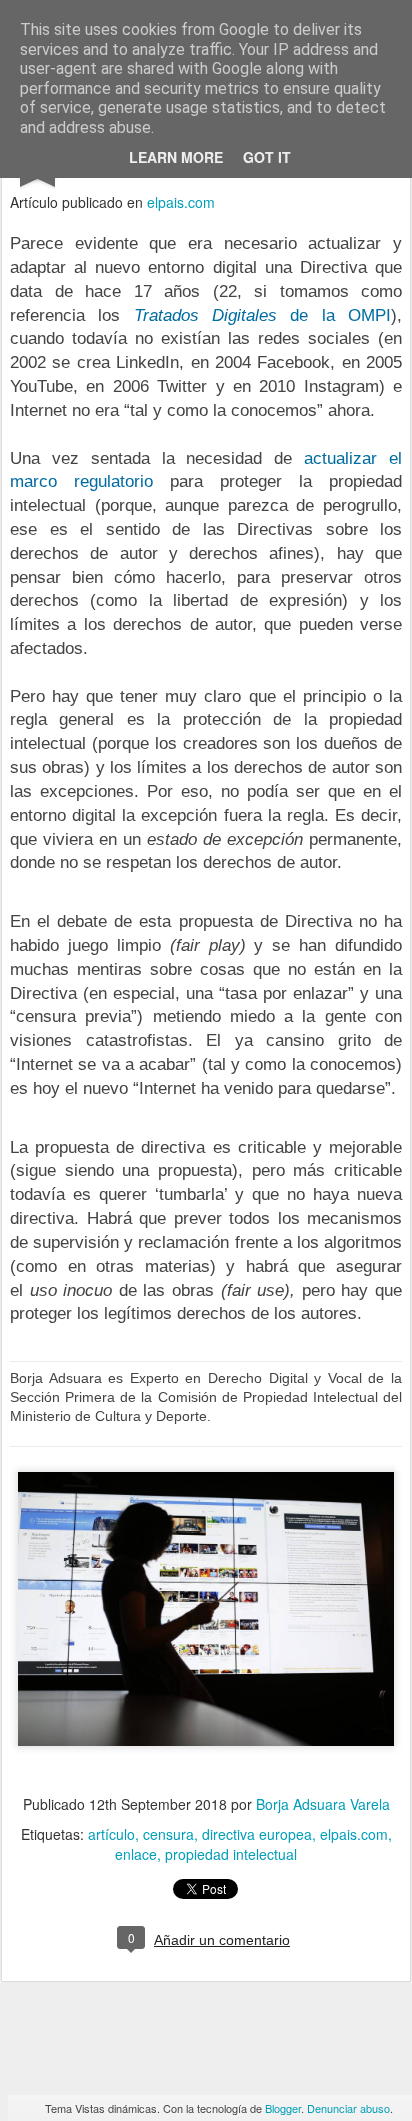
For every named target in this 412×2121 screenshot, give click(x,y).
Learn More (176, 157)
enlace (136, 1854)
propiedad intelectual (231, 1854)
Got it (267, 157)
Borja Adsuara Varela (323, 1804)
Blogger (283, 2108)
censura (168, 1834)
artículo (111, 1834)
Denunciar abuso (348, 2108)
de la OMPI (262, 315)
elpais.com (181, 202)
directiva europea (257, 1834)
